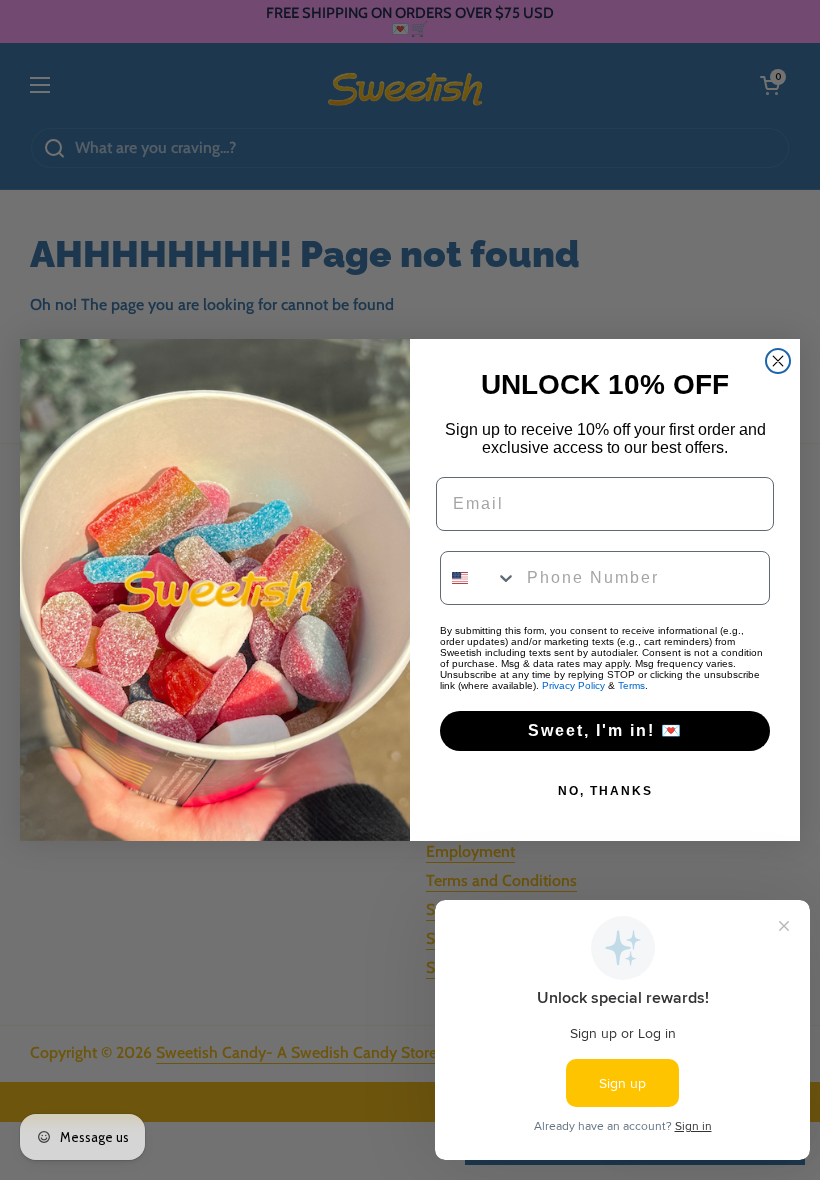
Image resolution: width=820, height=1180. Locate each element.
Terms (631, 685)
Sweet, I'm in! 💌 (605, 730)
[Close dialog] (778, 361)
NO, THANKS (605, 791)
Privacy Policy (573, 685)
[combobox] (479, 578)
